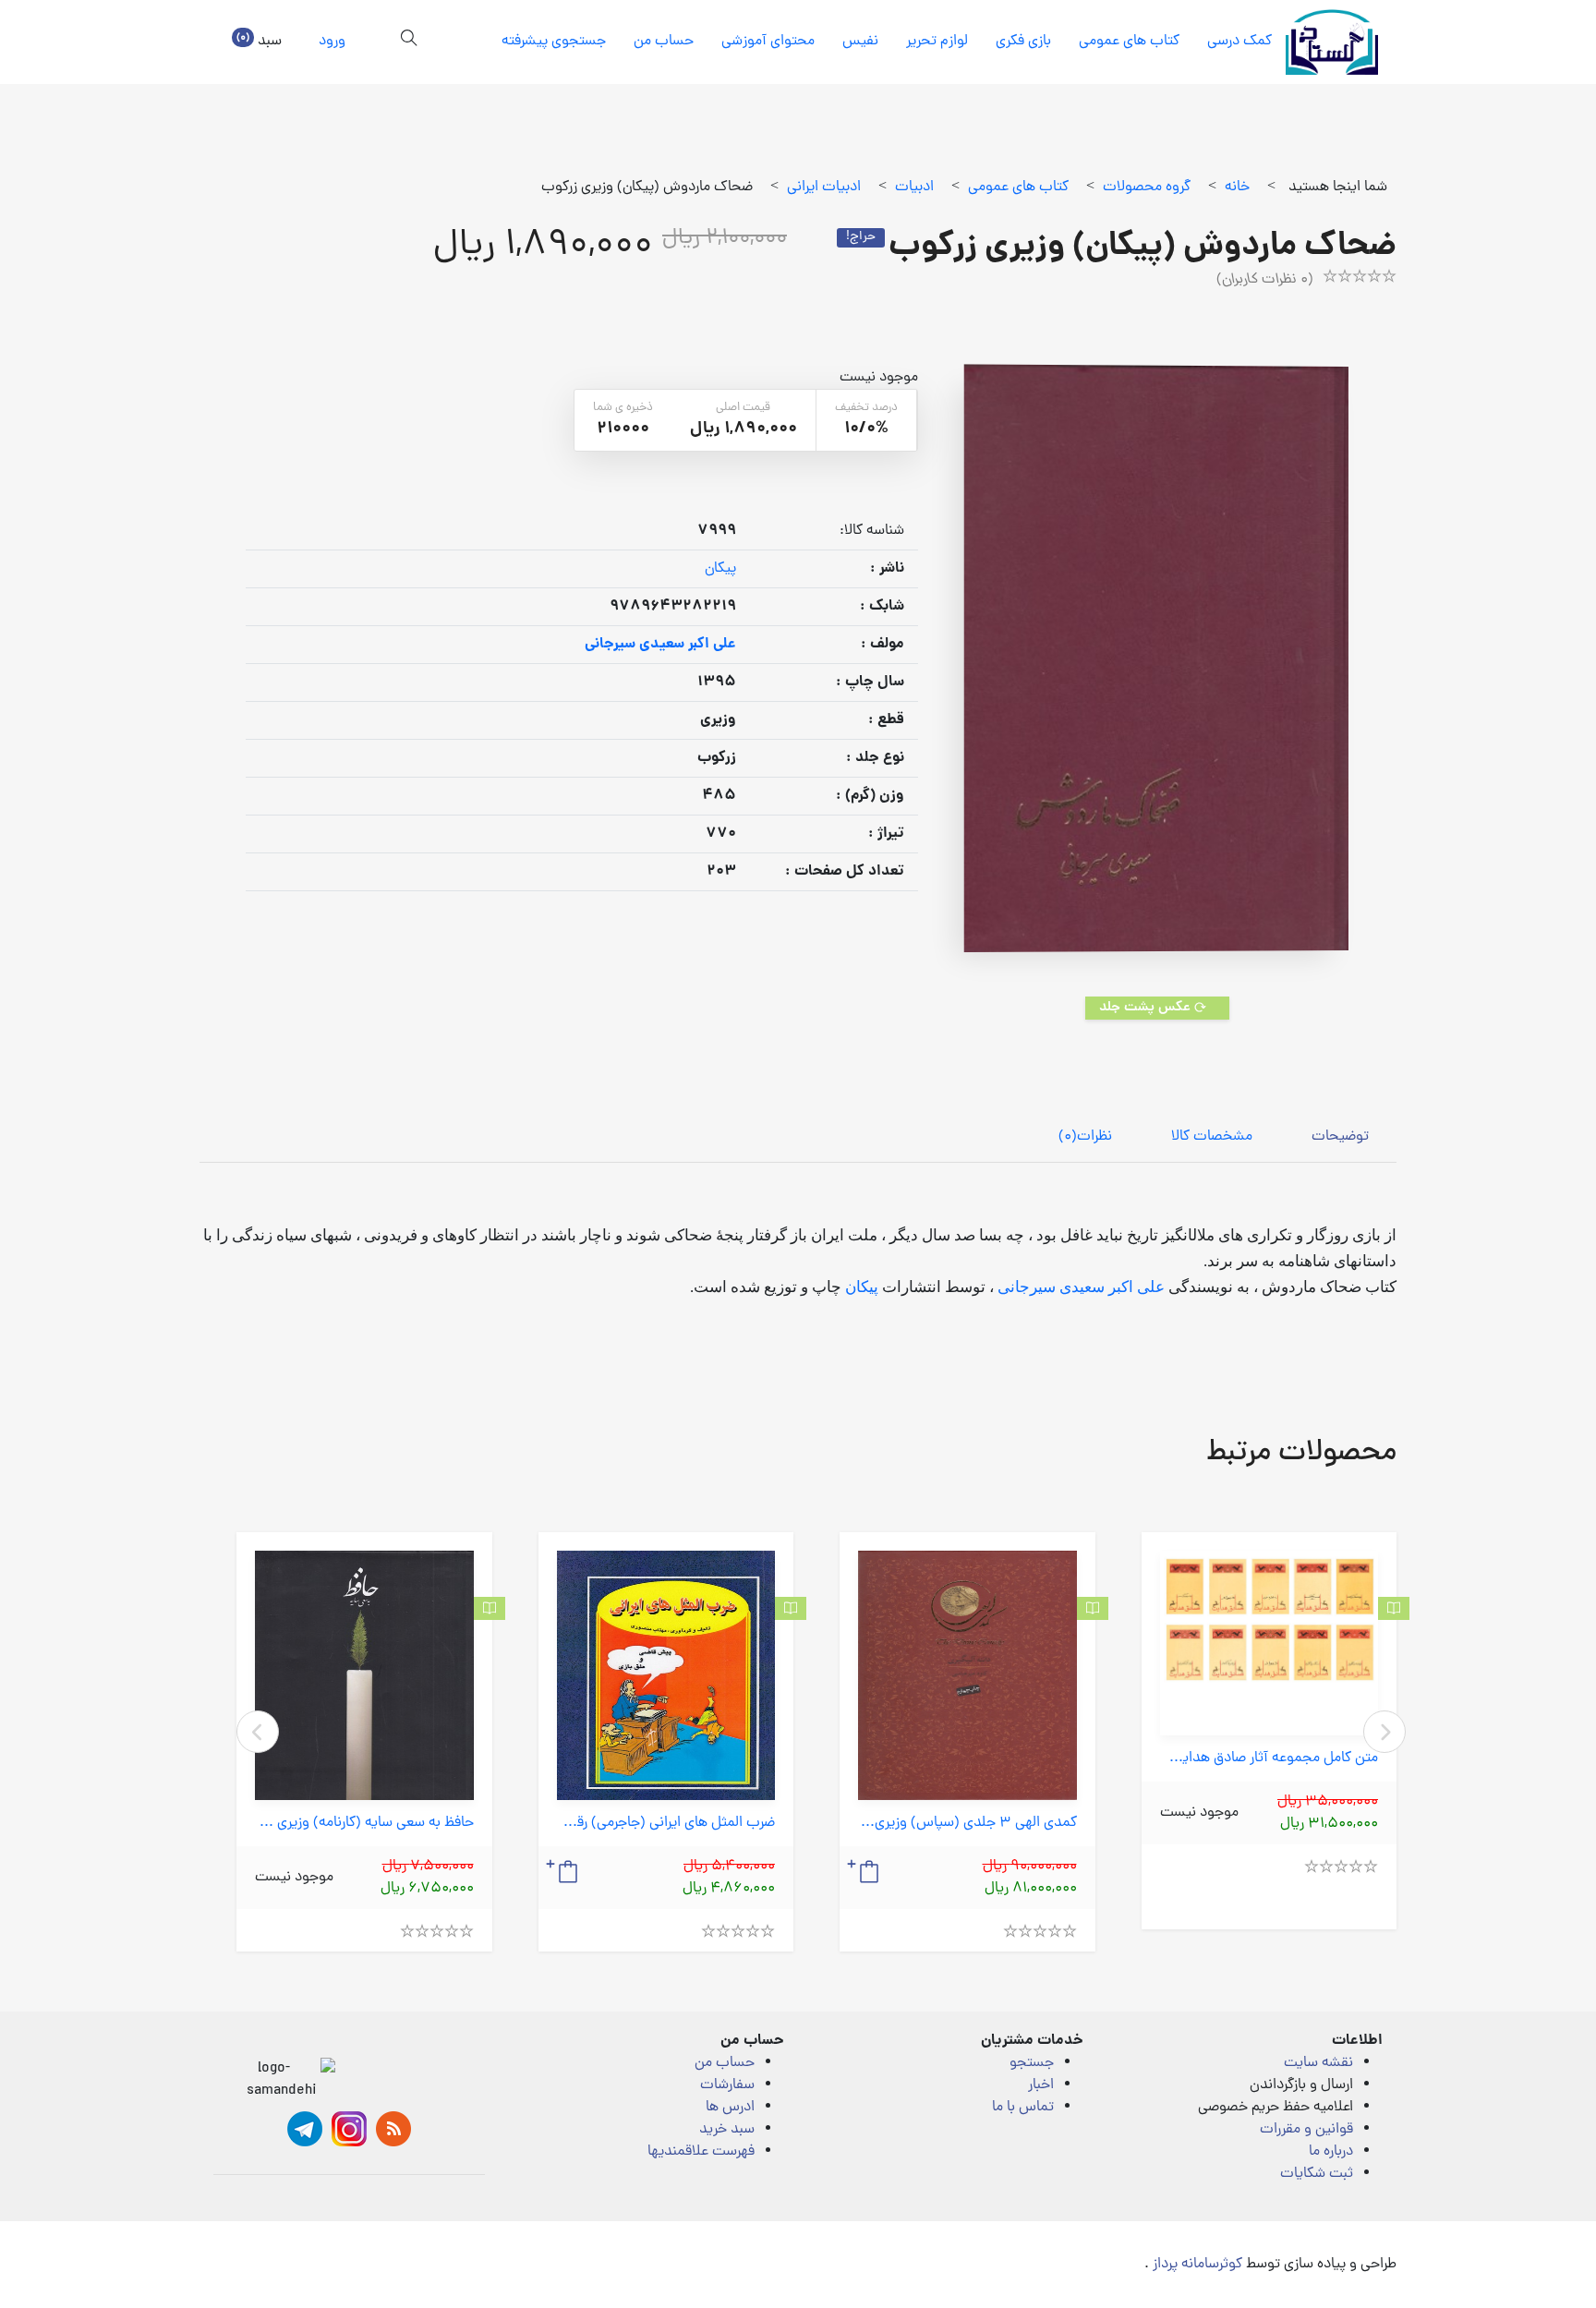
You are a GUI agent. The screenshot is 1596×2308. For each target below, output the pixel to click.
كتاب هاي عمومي (1129, 42)
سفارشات (727, 2085)
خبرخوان (393, 2129)
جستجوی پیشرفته (554, 42)
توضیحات (1340, 1137)
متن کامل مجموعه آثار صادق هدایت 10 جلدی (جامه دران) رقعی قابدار (1270, 1759)
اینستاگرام (349, 2129)
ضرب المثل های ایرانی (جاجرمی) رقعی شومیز (666, 1824)
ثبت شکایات (1317, 2174)
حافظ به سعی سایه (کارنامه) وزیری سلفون (364, 1824)
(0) (1085, 1137)
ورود (332, 42)
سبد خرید (727, 2130)
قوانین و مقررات (1306, 2130)
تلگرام (305, 2129)
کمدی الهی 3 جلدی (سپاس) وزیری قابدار (967, 1824)
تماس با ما (1023, 2108)
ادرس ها (730, 2108)
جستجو (1032, 2063)
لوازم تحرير (937, 42)
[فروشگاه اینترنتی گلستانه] (1332, 42)
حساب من (664, 42)
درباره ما (1331, 2152)
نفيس (860, 42)
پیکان (720, 569)
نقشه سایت (1318, 2063)
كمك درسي (1239, 42)
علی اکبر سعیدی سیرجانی (1081, 1287)
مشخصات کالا (1212, 1137)
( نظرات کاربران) (1265, 280)
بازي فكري (1023, 42)
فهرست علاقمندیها (701, 2152)
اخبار (1041, 2085)
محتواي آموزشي (768, 42)
